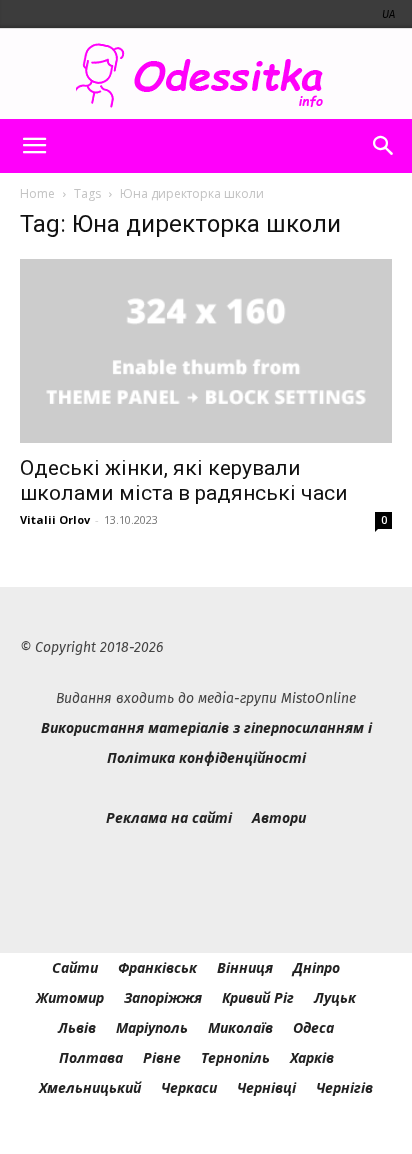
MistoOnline (318, 698)
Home (37, 193)
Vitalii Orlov (55, 519)
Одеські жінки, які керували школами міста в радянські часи (184, 480)
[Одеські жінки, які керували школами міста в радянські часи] (206, 351)
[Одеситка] (206, 75)
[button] (34, 146)
